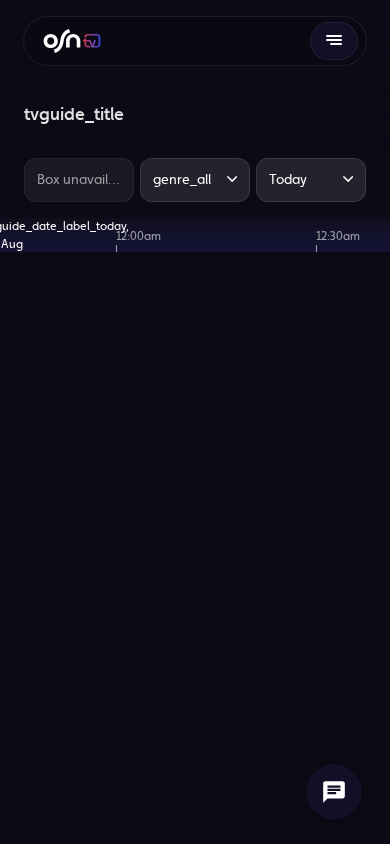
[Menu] (334, 41)
